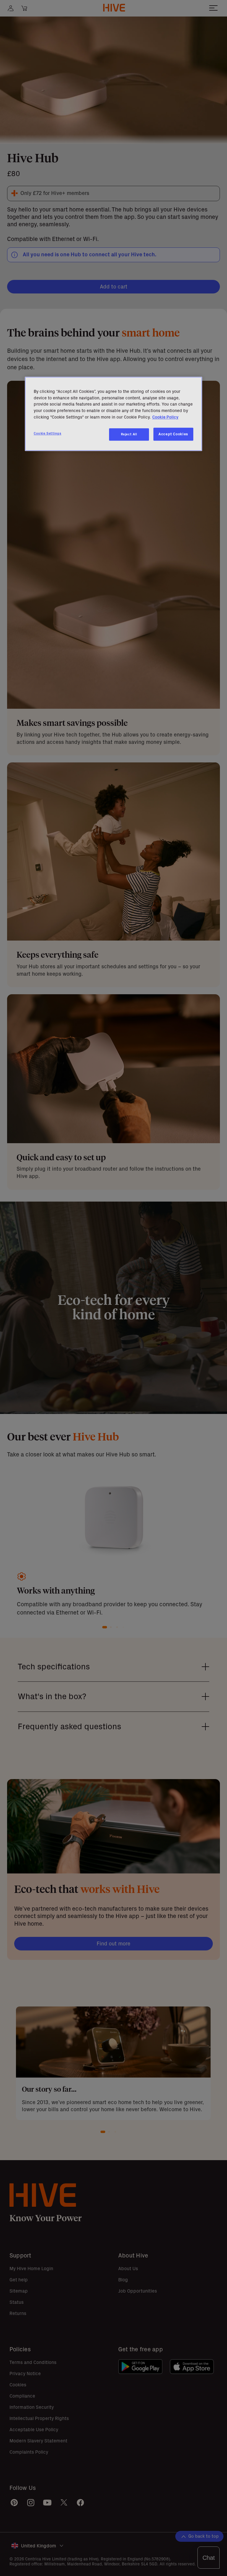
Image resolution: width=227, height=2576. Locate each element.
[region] (113, 414)
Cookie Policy (165, 417)
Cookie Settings (48, 433)
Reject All (129, 434)
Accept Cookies (173, 434)
